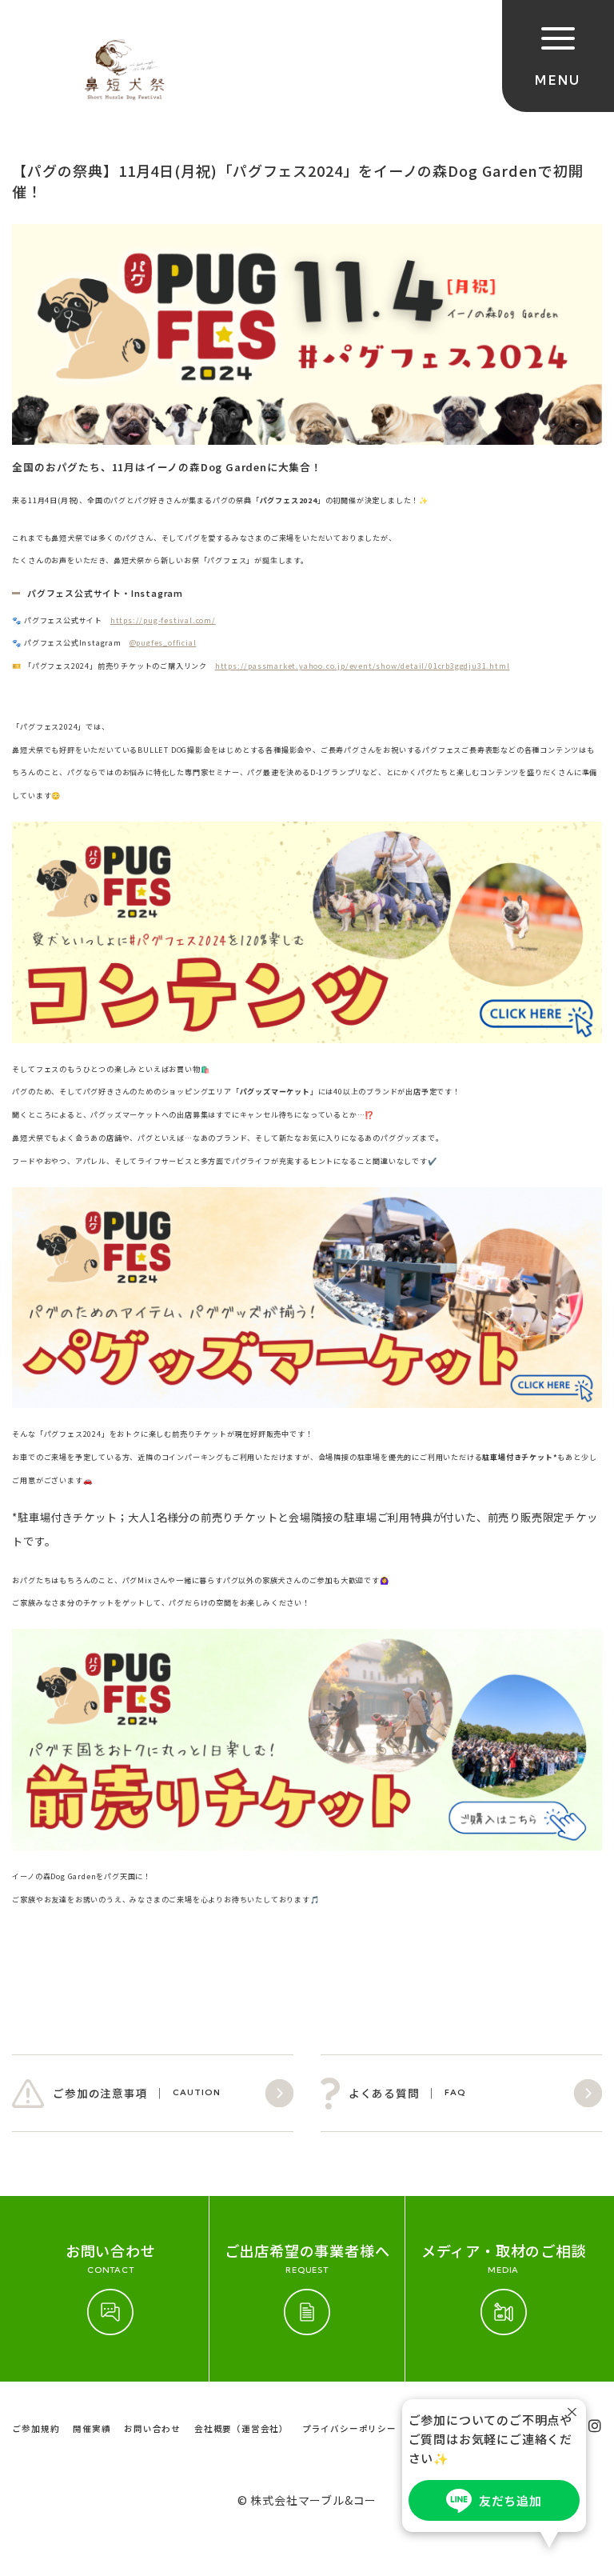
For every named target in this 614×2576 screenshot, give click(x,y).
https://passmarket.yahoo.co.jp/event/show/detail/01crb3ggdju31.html (363, 666)
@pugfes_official (163, 642)
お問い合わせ (152, 2428)
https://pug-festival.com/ (163, 620)
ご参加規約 (36, 2428)
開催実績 (92, 2428)
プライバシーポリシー (349, 2428)
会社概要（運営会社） (241, 2428)
